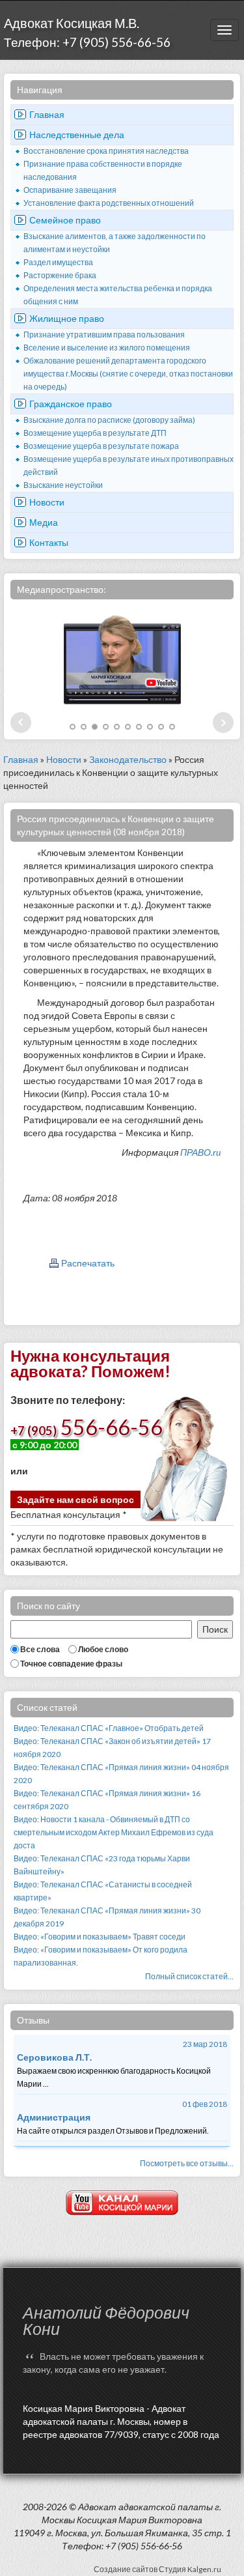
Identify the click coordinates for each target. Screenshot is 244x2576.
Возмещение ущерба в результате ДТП (95, 433)
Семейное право (65, 220)
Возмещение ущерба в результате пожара (101, 446)
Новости (47, 502)
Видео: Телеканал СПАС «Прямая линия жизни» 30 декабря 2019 (107, 1917)
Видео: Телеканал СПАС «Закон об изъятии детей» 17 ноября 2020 (112, 1748)
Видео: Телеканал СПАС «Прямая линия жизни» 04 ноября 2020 (121, 1774)
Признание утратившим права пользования (104, 335)
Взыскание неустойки (63, 485)
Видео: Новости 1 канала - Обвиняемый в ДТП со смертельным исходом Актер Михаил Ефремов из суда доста (114, 1832)
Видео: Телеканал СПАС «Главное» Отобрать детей (109, 1728)
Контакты (49, 542)
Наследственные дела (77, 135)
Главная (47, 114)
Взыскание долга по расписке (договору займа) (109, 420)
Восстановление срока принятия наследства (106, 151)
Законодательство (128, 759)
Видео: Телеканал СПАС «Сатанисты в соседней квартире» (103, 1891)
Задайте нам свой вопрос (75, 1499)
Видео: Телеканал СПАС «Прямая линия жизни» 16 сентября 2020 (107, 1800)
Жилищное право (67, 318)
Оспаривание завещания (70, 190)
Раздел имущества (58, 262)
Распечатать (88, 1263)
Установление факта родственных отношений (109, 203)
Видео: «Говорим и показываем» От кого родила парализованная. (101, 1956)
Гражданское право (71, 404)
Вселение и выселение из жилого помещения (107, 348)
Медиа (44, 522)
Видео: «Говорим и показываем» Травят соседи (100, 1937)
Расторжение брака (60, 275)
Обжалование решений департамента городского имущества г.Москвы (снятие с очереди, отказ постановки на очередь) (128, 374)
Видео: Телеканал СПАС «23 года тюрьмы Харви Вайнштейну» (102, 1865)
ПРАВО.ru (200, 1152)
